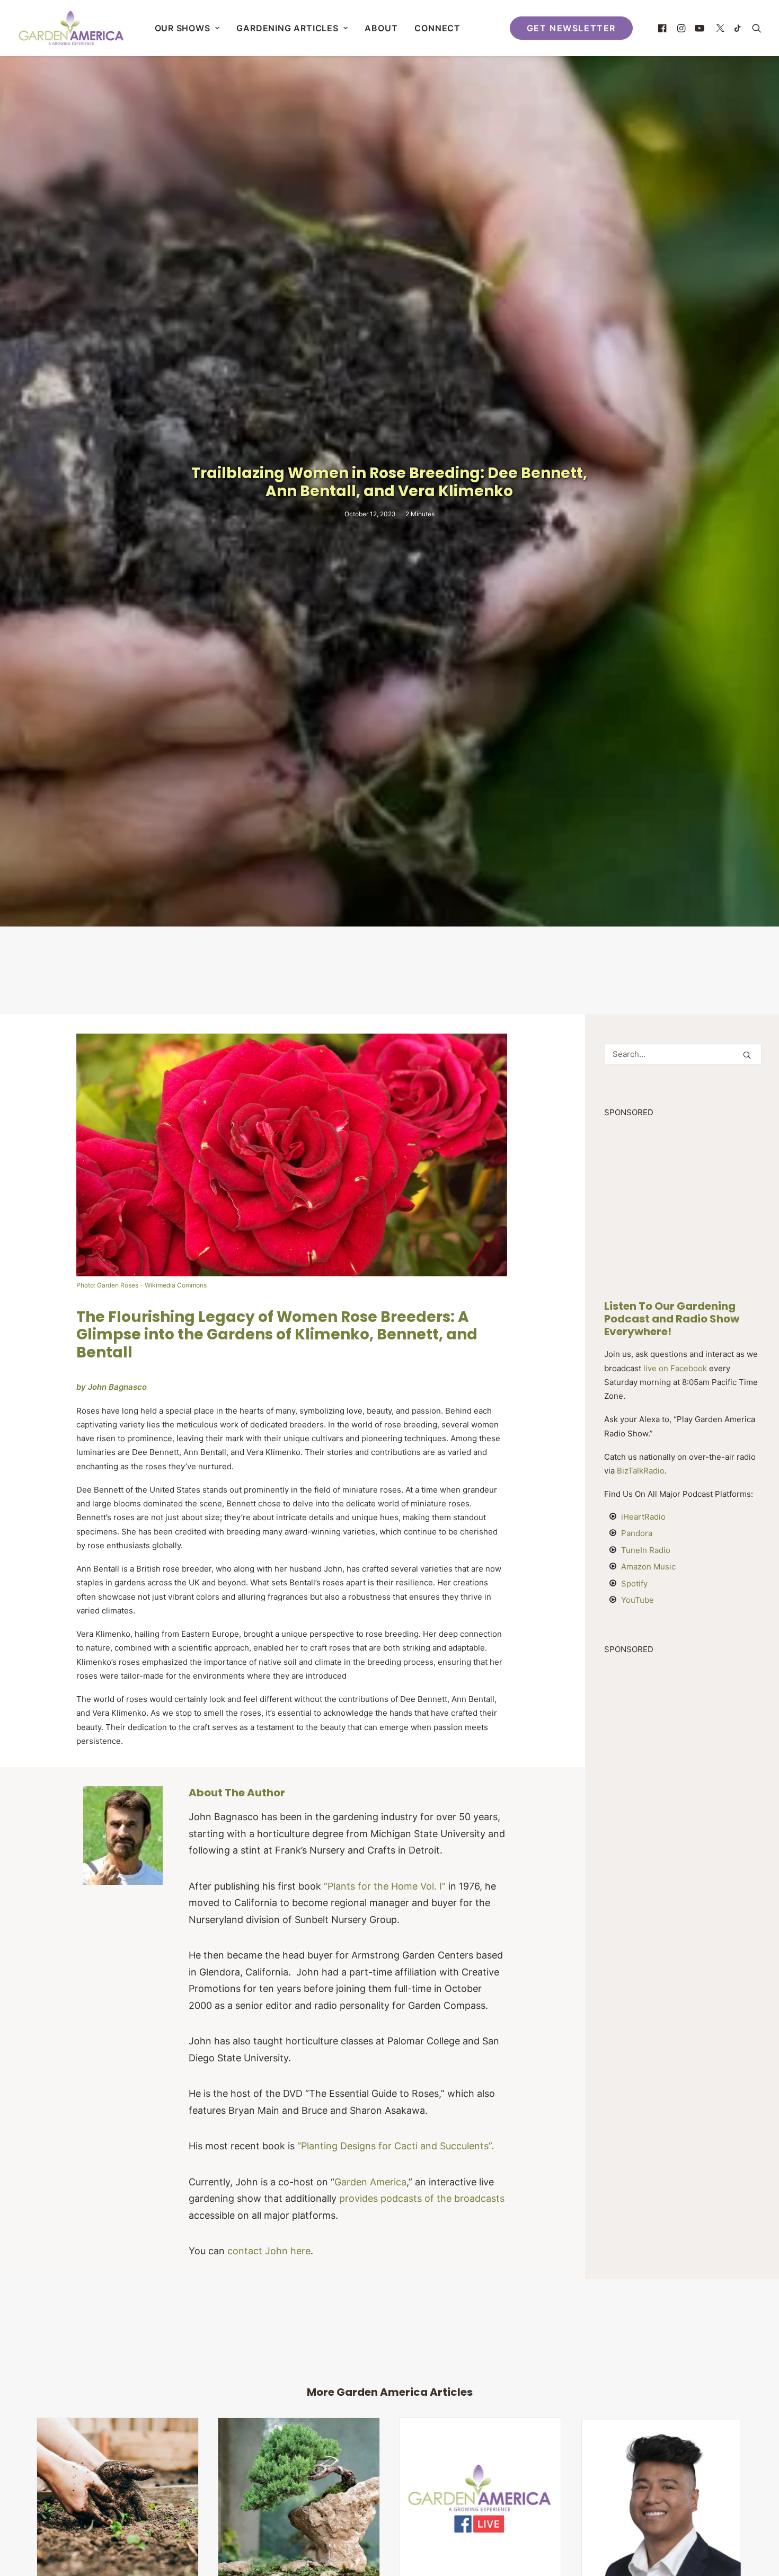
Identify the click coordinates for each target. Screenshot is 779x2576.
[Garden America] (71, 28)
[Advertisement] (389, 969)
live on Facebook (675, 1368)
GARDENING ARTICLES (287, 28)
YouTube (638, 1600)
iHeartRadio (643, 1517)
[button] (664, 28)
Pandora (637, 1533)
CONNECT (437, 28)
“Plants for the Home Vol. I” (385, 1886)
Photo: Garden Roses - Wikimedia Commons (141, 1285)
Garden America (370, 2182)
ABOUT (381, 28)
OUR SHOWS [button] (183, 28)
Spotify (634, 1583)
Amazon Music (648, 1567)
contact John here (269, 2251)
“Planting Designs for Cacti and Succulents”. (396, 2146)
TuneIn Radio (646, 1550)
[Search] (683, 1054)
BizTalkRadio (641, 1471)
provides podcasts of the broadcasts (422, 2198)
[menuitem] (187, 28)
